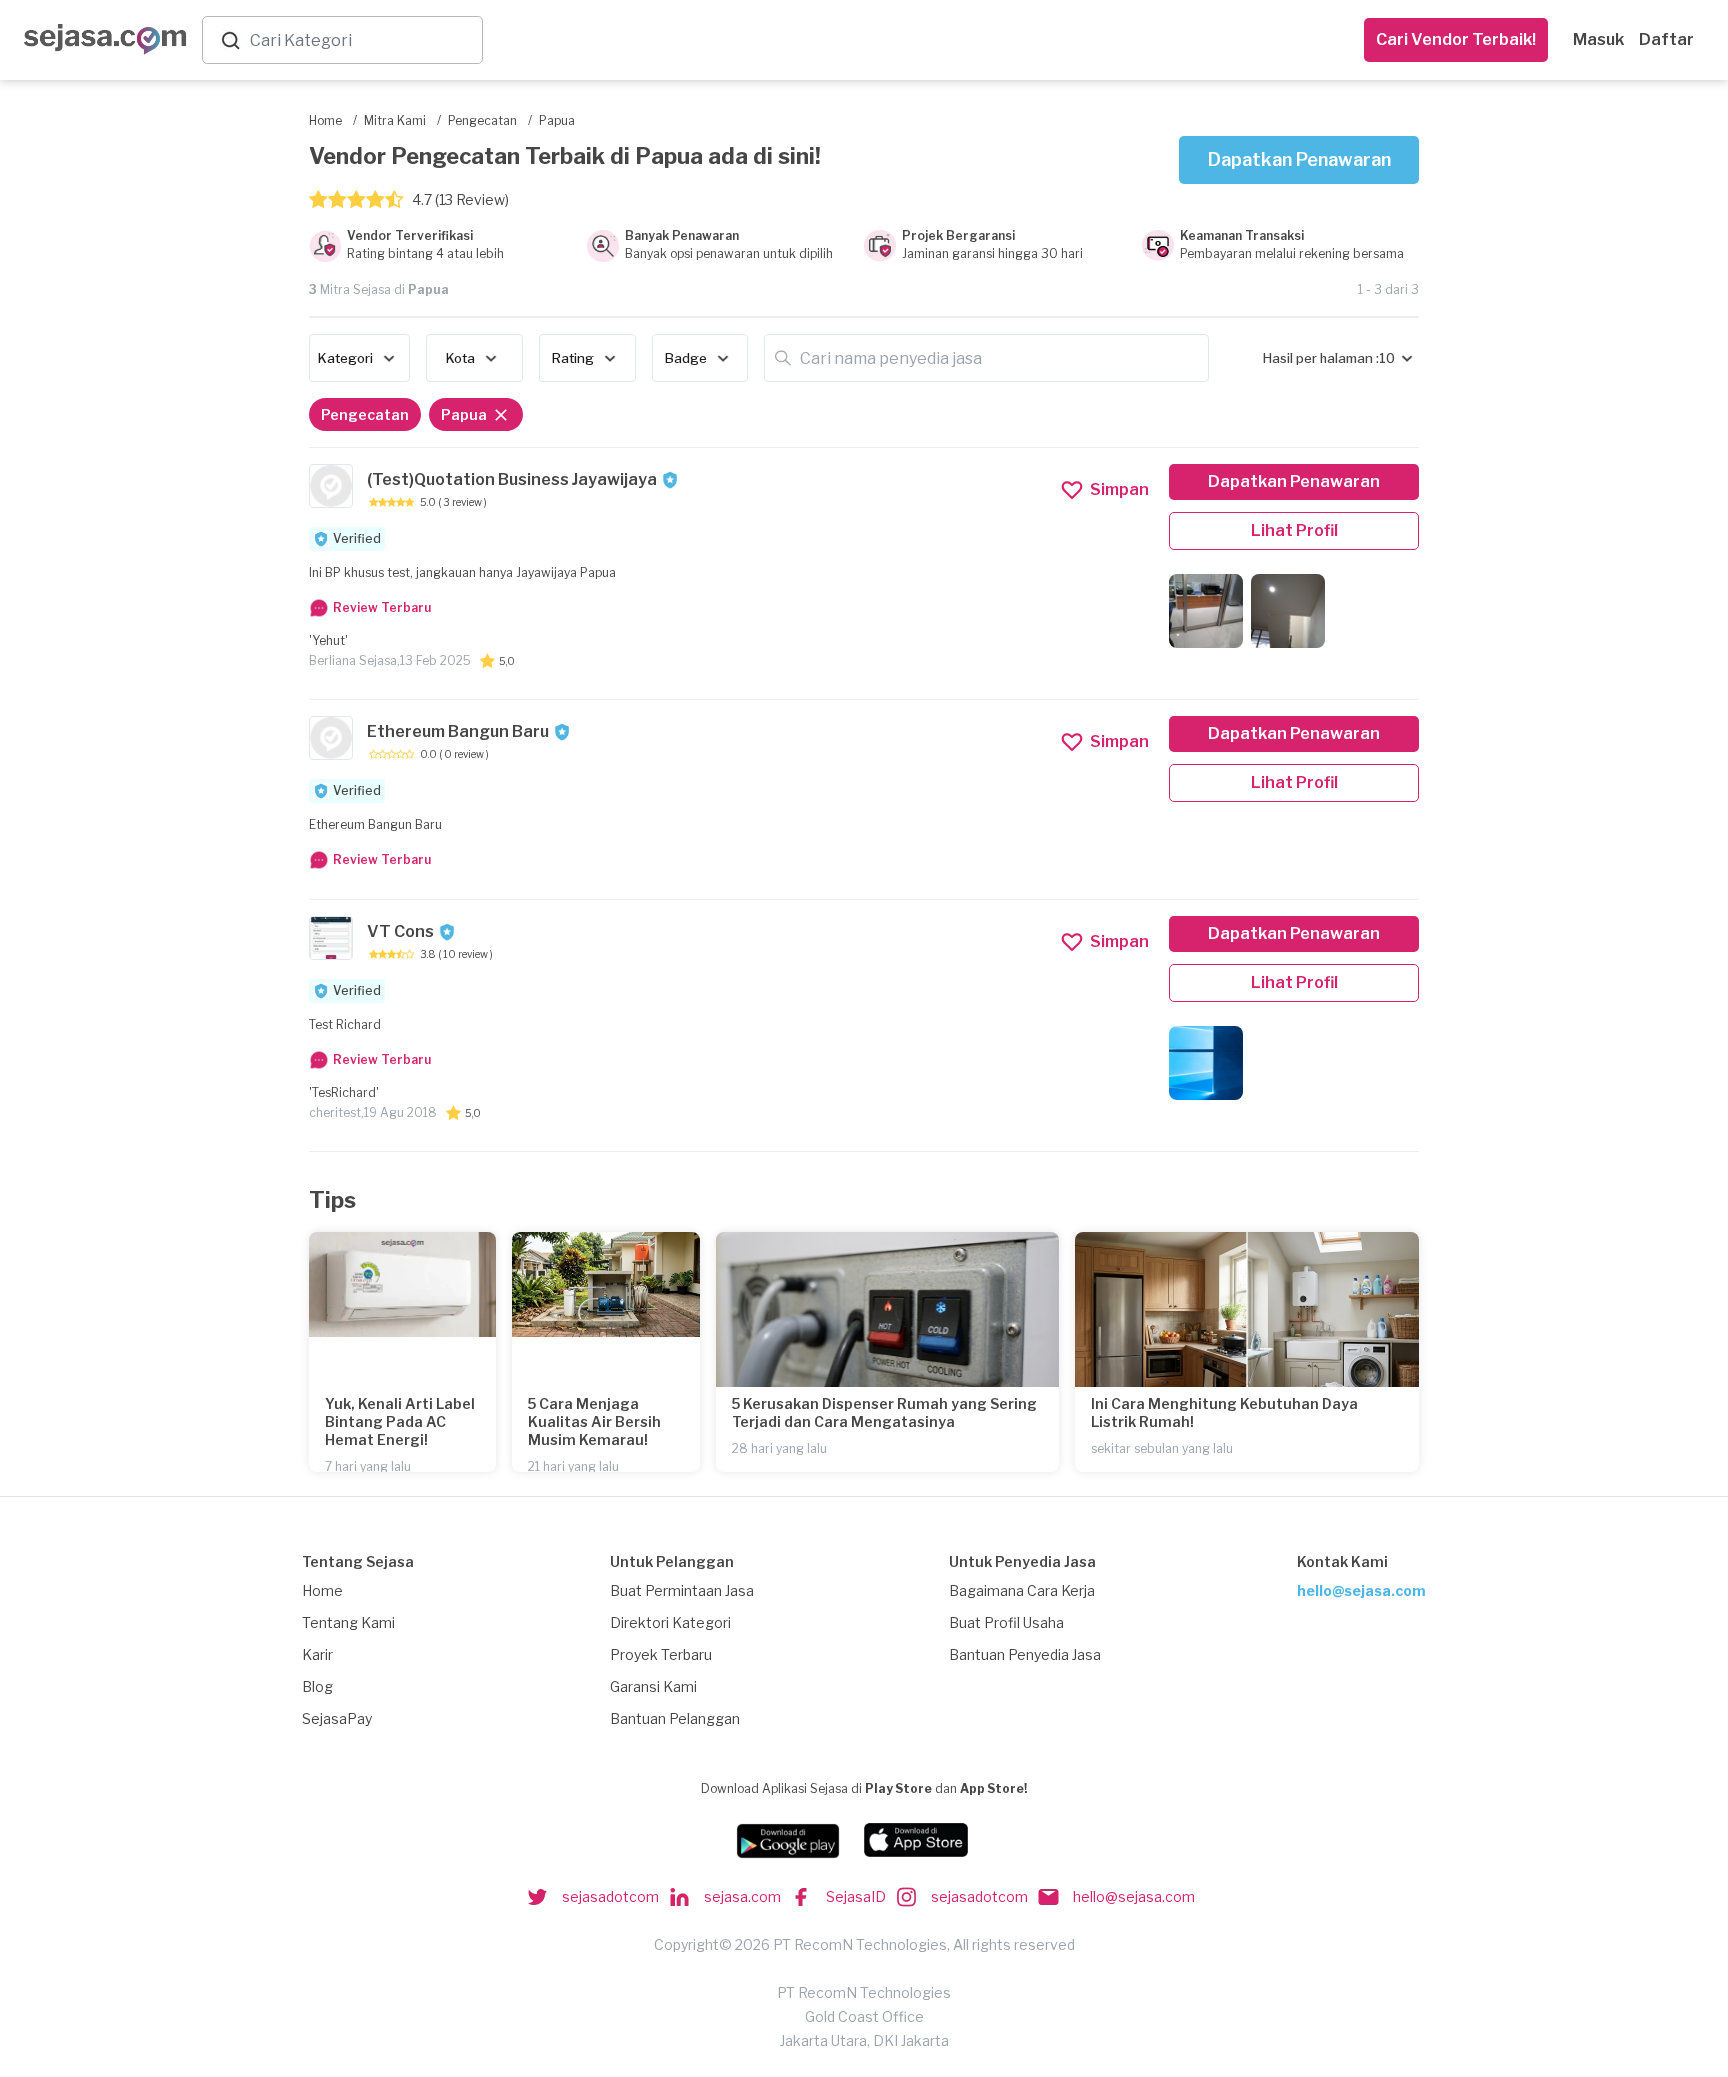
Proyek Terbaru (661, 1654)
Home (322, 1590)
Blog (317, 1686)
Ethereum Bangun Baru (458, 731)
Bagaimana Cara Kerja (1022, 1590)
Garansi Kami (653, 1686)
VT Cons (400, 931)
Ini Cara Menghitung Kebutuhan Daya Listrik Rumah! (1224, 1412)
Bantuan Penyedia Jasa (1025, 1654)
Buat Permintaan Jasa (682, 1590)
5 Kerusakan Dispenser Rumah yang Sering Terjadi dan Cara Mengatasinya (884, 1412)
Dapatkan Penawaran (1299, 159)
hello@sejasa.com (1361, 1590)
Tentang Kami (348, 1622)
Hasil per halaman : (1321, 358)
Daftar (1666, 39)
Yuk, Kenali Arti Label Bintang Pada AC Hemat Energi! (400, 1421)
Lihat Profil (1294, 530)
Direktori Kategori (670, 1622)
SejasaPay (337, 1718)
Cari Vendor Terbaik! (1456, 39)
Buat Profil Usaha (1006, 1622)
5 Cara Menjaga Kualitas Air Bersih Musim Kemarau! (594, 1421)
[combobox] (362, 40)
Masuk (1598, 39)
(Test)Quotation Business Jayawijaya (512, 479)
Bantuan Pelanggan (675, 1718)
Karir (317, 1654)
